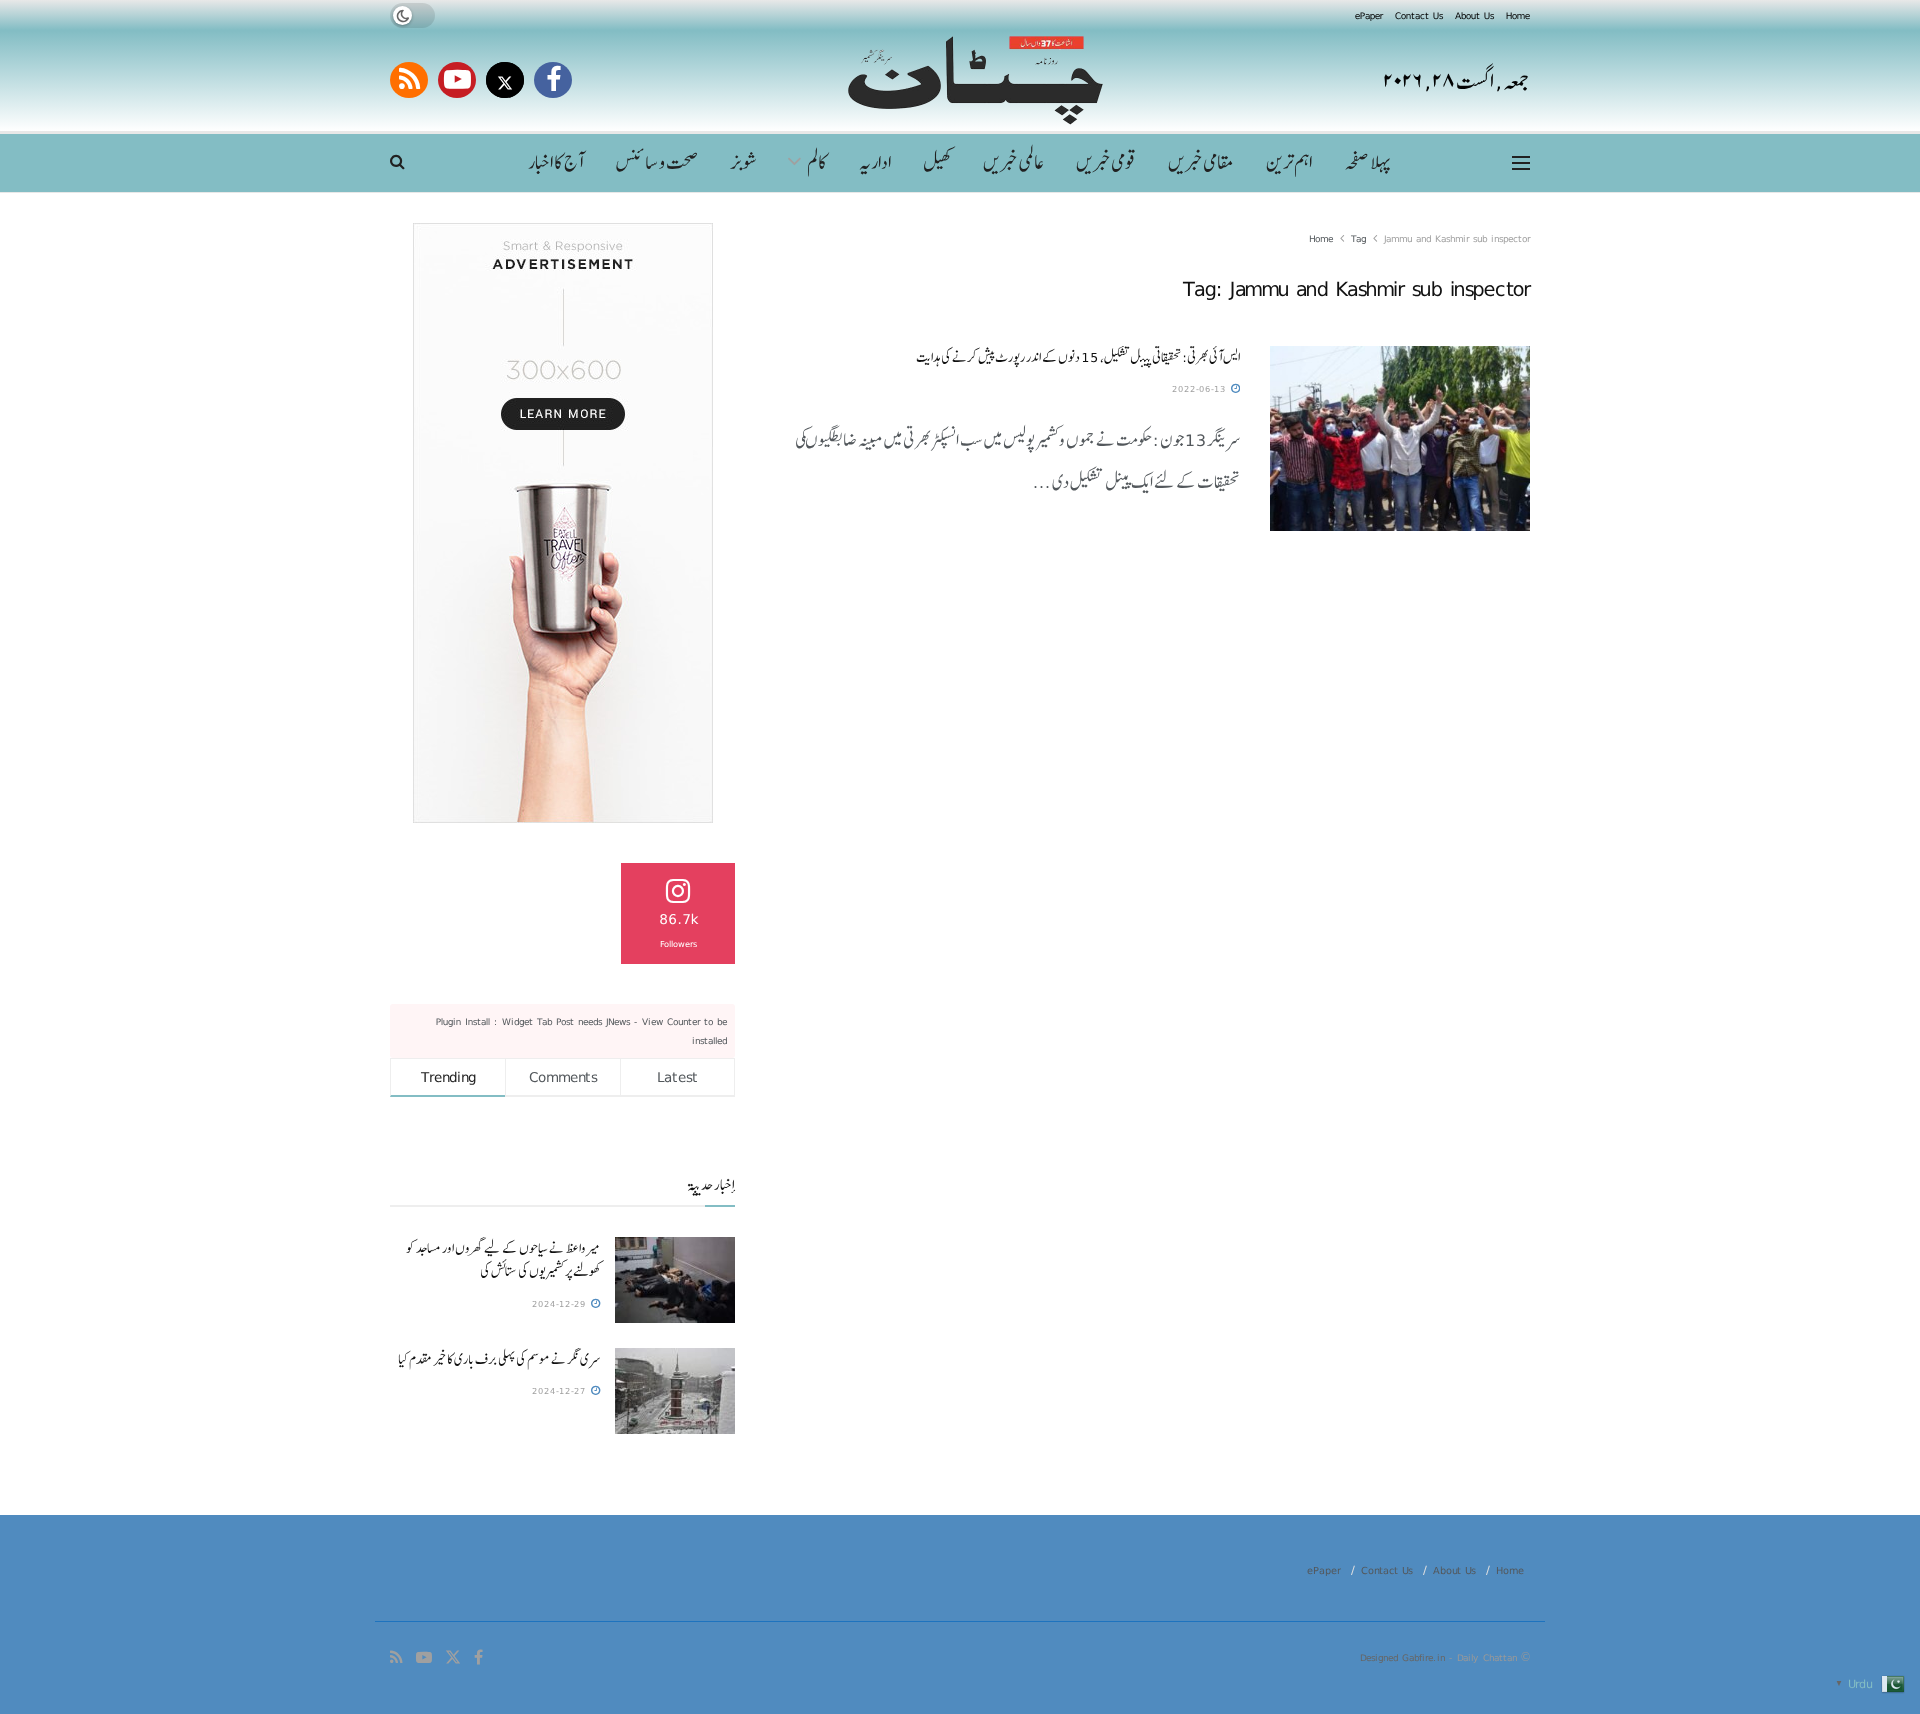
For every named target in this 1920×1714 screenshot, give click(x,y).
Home (1518, 15)
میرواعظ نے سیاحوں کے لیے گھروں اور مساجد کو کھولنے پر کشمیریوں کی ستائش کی (503, 1259)
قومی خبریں (1106, 162)
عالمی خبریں (1013, 162)
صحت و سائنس (656, 162)
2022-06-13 (1200, 388)
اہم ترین (1289, 162)
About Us (1474, 15)
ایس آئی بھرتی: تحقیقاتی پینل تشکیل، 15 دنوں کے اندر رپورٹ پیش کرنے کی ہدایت (1078, 357)
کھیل (937, 162)
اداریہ (875, 162)
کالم (817, 162)
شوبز (744, 162)
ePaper (1369, 15)
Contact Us (1419, 15)
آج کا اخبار (555, 162)
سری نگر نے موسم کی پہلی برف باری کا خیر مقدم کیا (499, 1359)
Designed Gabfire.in (1404, 1657)
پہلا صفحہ (1367, 162)
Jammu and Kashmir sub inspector (1457, 238)
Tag (1358, 238)
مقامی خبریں (1201, 162)
